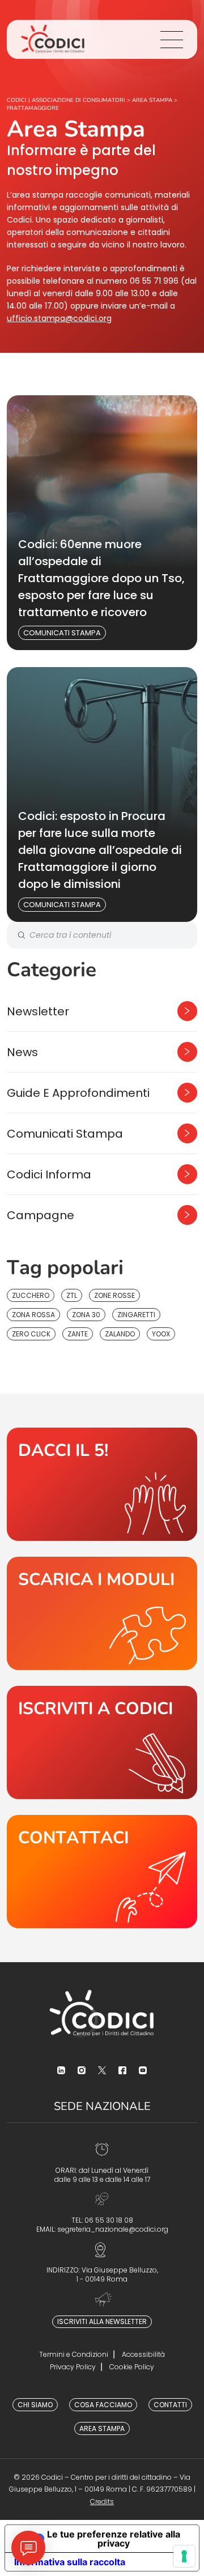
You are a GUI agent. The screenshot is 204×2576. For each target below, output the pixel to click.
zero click (31, 1334)
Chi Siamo (35, 2405)
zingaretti (136, 1315)
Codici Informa (49, 1174)
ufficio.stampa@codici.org (59, 318)
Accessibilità (143, 2354)
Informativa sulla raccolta (70, 2562)
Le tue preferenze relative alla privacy (114, 2539)
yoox (161, 1334)
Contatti (170, 2405)
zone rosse (114, 1295)
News (22, 1052)
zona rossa (33, 1315)
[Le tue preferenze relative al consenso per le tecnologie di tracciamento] (184, 2556)
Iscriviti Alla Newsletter (102, 2321)
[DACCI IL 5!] (102, 1484)
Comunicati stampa (62, 633)
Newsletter (38, 1011)
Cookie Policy (132, 2367)
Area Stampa (102, 2428)
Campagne (41, 1215)
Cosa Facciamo (103, 2405)
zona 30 (86, 1315)
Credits (102, 2502)
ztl (72, 1295)
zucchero (31, 1295)
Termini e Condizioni (74, 2354)
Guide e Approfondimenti (78, 1093)
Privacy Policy (73, 2367)
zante (78, 1334)
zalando (120, 1334)
